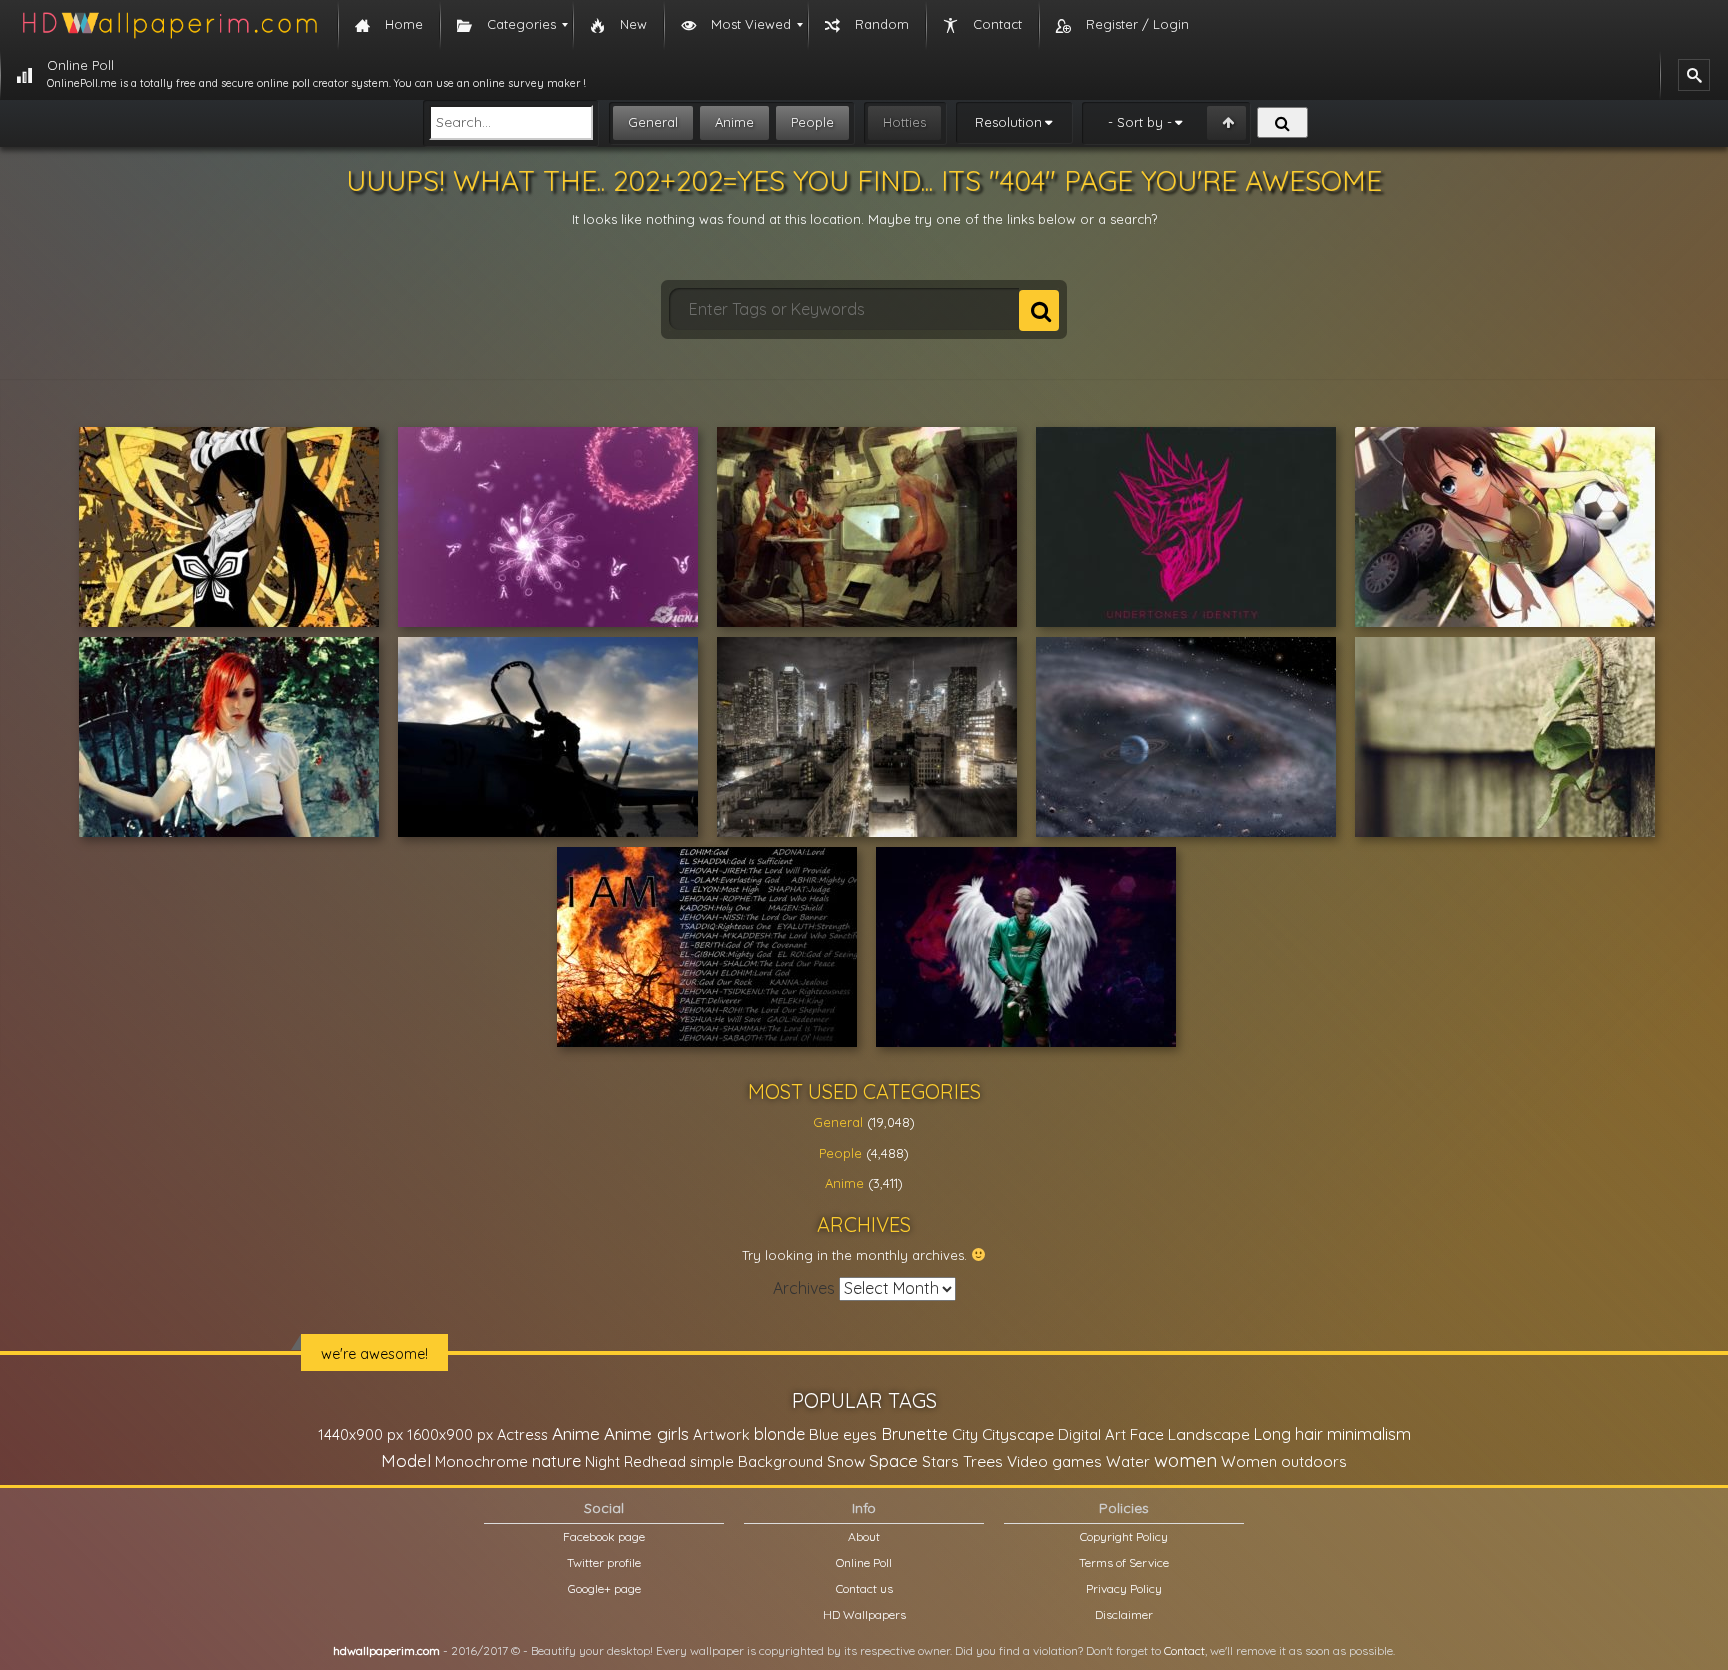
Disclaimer (1124, 1614)
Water (1128, 1461)
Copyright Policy (1124, 1536)
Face (1147, 1434)
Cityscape (1018, 1434)
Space (893, 1460)
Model (406, 1460)
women (1185, 1460)
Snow (846, 1461)
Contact (1184, 1650)
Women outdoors (1284, 1461)
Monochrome (481, 1461)
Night (602, 1461)
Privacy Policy (1124, 1588)
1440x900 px (360, 1434)
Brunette (914, 1433)
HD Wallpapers (864, 1614)
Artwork (721, 1434)
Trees (983, 1461)
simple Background (756, 1461)
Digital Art (1092, 1434)
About (864, 1536)
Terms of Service (1124, 1562)
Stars (940, 1461)
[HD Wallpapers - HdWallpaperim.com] (169, 25)
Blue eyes (843, 1434)
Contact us (864, 1588)
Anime (734, 122)
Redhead (655, 1461)
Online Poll (864, 1562)
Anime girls (646, 1433)
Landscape (1209, 1434)
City (965, 1434)
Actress (522, 1434)
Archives (804, 1288)
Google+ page (604, 1588)
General (653, 122)
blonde (779, 1434)
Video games (1054, 1461)
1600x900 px (450, 1434)
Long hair (1288, 1434)
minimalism (1369, 1433)
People (812, 122)
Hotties (904, 122)
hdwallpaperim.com (386, 1650)
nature (556, 1461)
